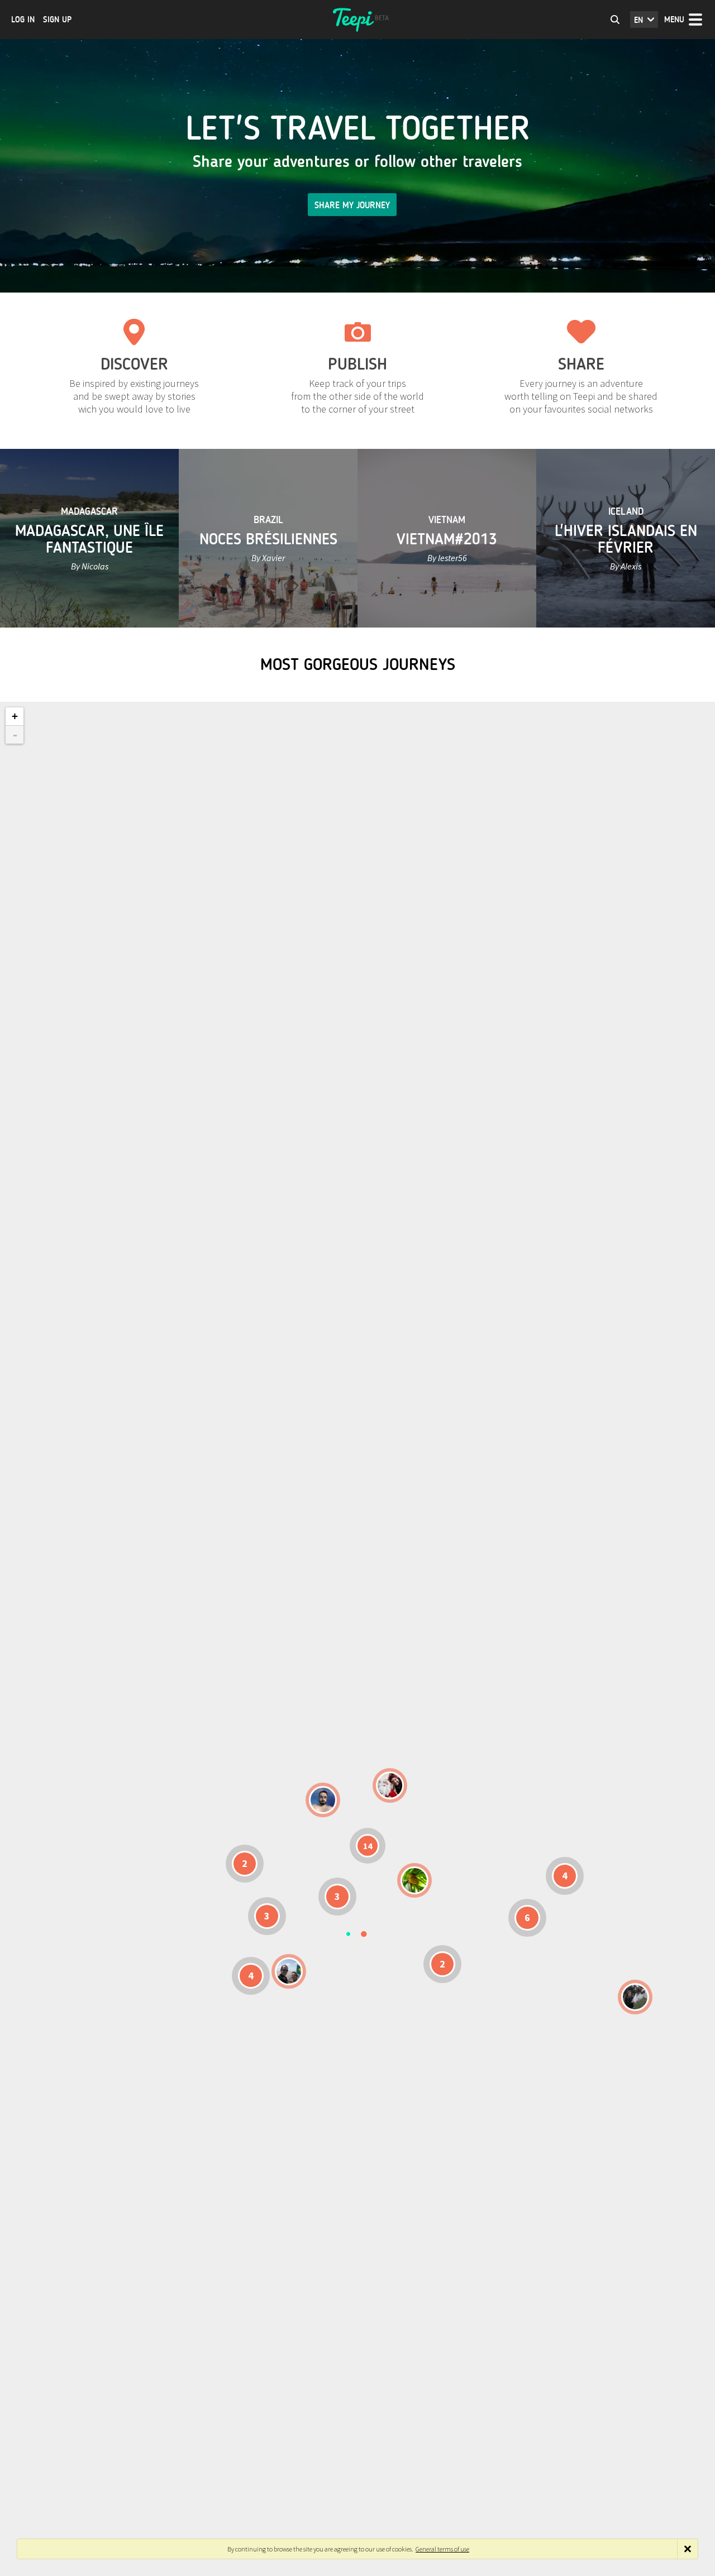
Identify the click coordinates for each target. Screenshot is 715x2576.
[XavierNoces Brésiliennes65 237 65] (289, 1971)
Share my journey (352, 205)
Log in (23, 20)
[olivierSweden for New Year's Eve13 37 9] (390, 1785)
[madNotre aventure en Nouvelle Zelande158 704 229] (635, 1997)
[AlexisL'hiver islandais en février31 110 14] (323, 1800)
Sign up (57, 20)
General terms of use (442, 2549)
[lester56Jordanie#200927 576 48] (414, 1880)
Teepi (357, 20)
